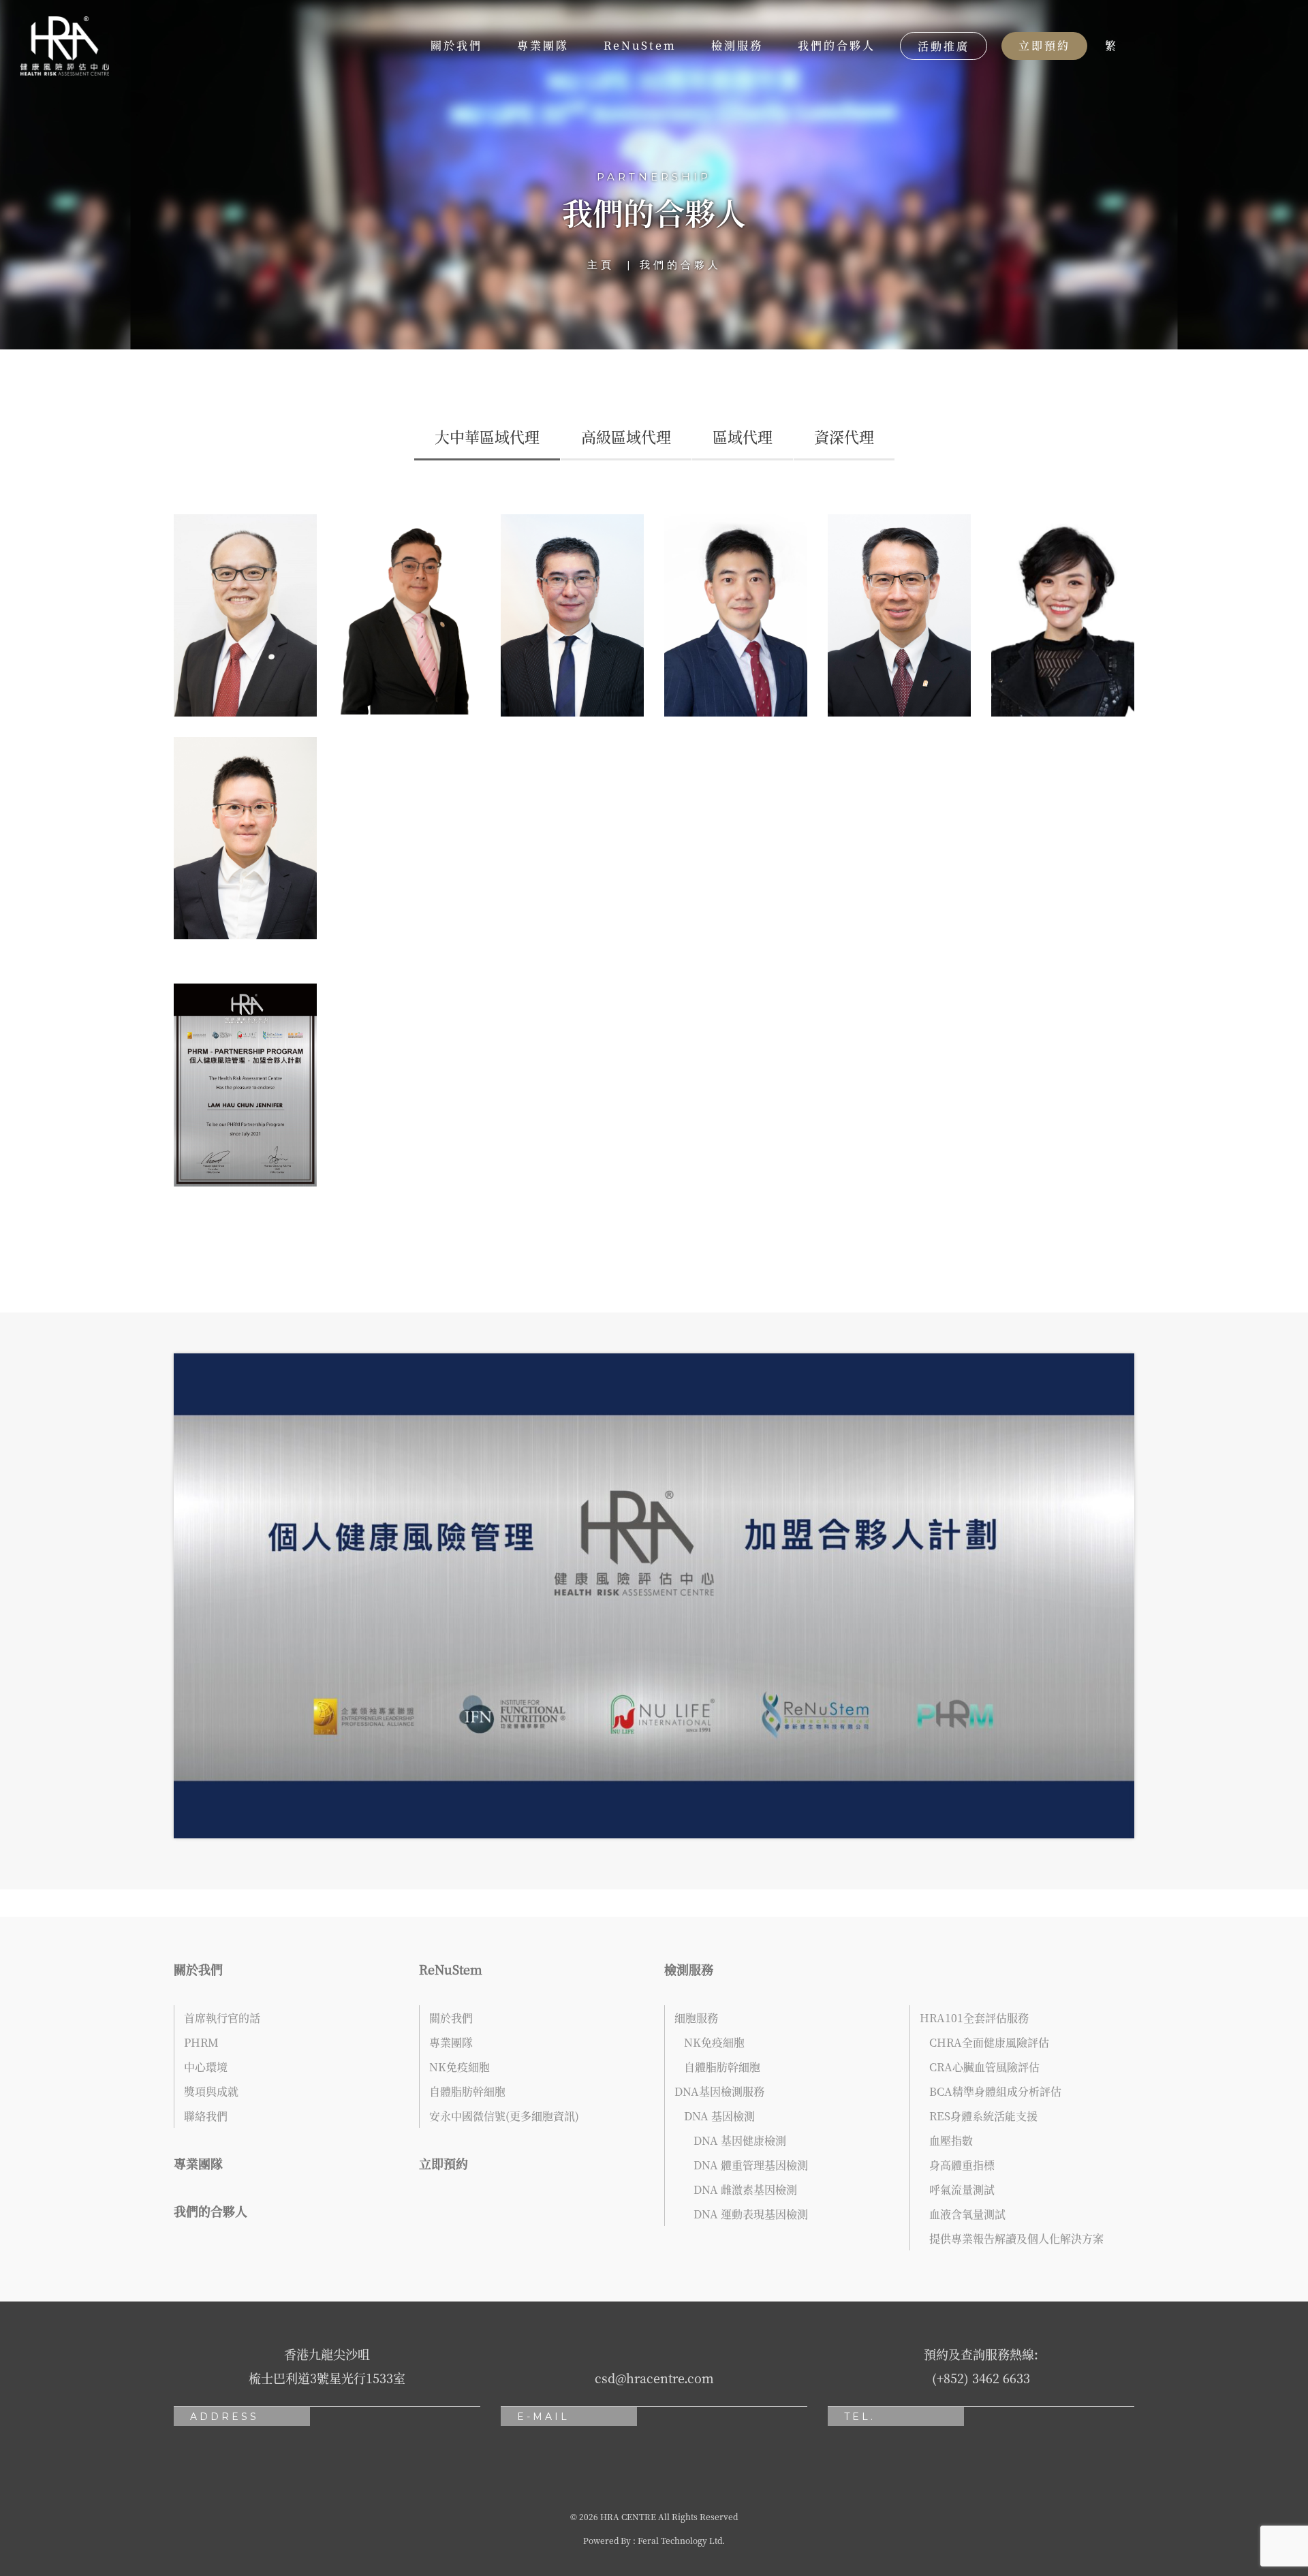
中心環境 (206, 2067)
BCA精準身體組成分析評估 (995, 2091)
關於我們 (456, 45)
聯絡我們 (206, 2116)
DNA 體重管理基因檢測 (751, 2165)
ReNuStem (640, 45)
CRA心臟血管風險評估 (984, 2067)
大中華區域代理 (487, 436)
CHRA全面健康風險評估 (989, 2042)
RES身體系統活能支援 (983, 2116)
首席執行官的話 (222, 2018)
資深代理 (844, 436)
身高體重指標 (962, 2165)
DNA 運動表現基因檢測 (751, 2214)
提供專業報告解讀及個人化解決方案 (1016, 2239)
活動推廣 (944, 46)
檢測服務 (737, 45)
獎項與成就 (211, 2091)
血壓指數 (951, 2140)
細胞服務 (696, 2018)
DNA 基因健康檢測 (740, 2140)
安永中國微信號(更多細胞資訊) (504, 2116)
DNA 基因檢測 (719, 2116)
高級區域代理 (626, 436)
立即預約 (1044, 45)
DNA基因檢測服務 (719, 2091)
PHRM (201, 2042)
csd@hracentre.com (654, 2378)
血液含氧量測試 (967, 2214)
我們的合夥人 (837, 45)
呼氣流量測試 (962, 2189)
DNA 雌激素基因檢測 (745, 2189)
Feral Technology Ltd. (681, 2540)
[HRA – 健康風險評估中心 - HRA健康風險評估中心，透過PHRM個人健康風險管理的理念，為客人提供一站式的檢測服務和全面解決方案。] (65, 46)
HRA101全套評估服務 (974, 2018)
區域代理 (743, 436)
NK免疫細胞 (460, 2067)
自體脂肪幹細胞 (467, 2091)
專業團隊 (543, 45)
